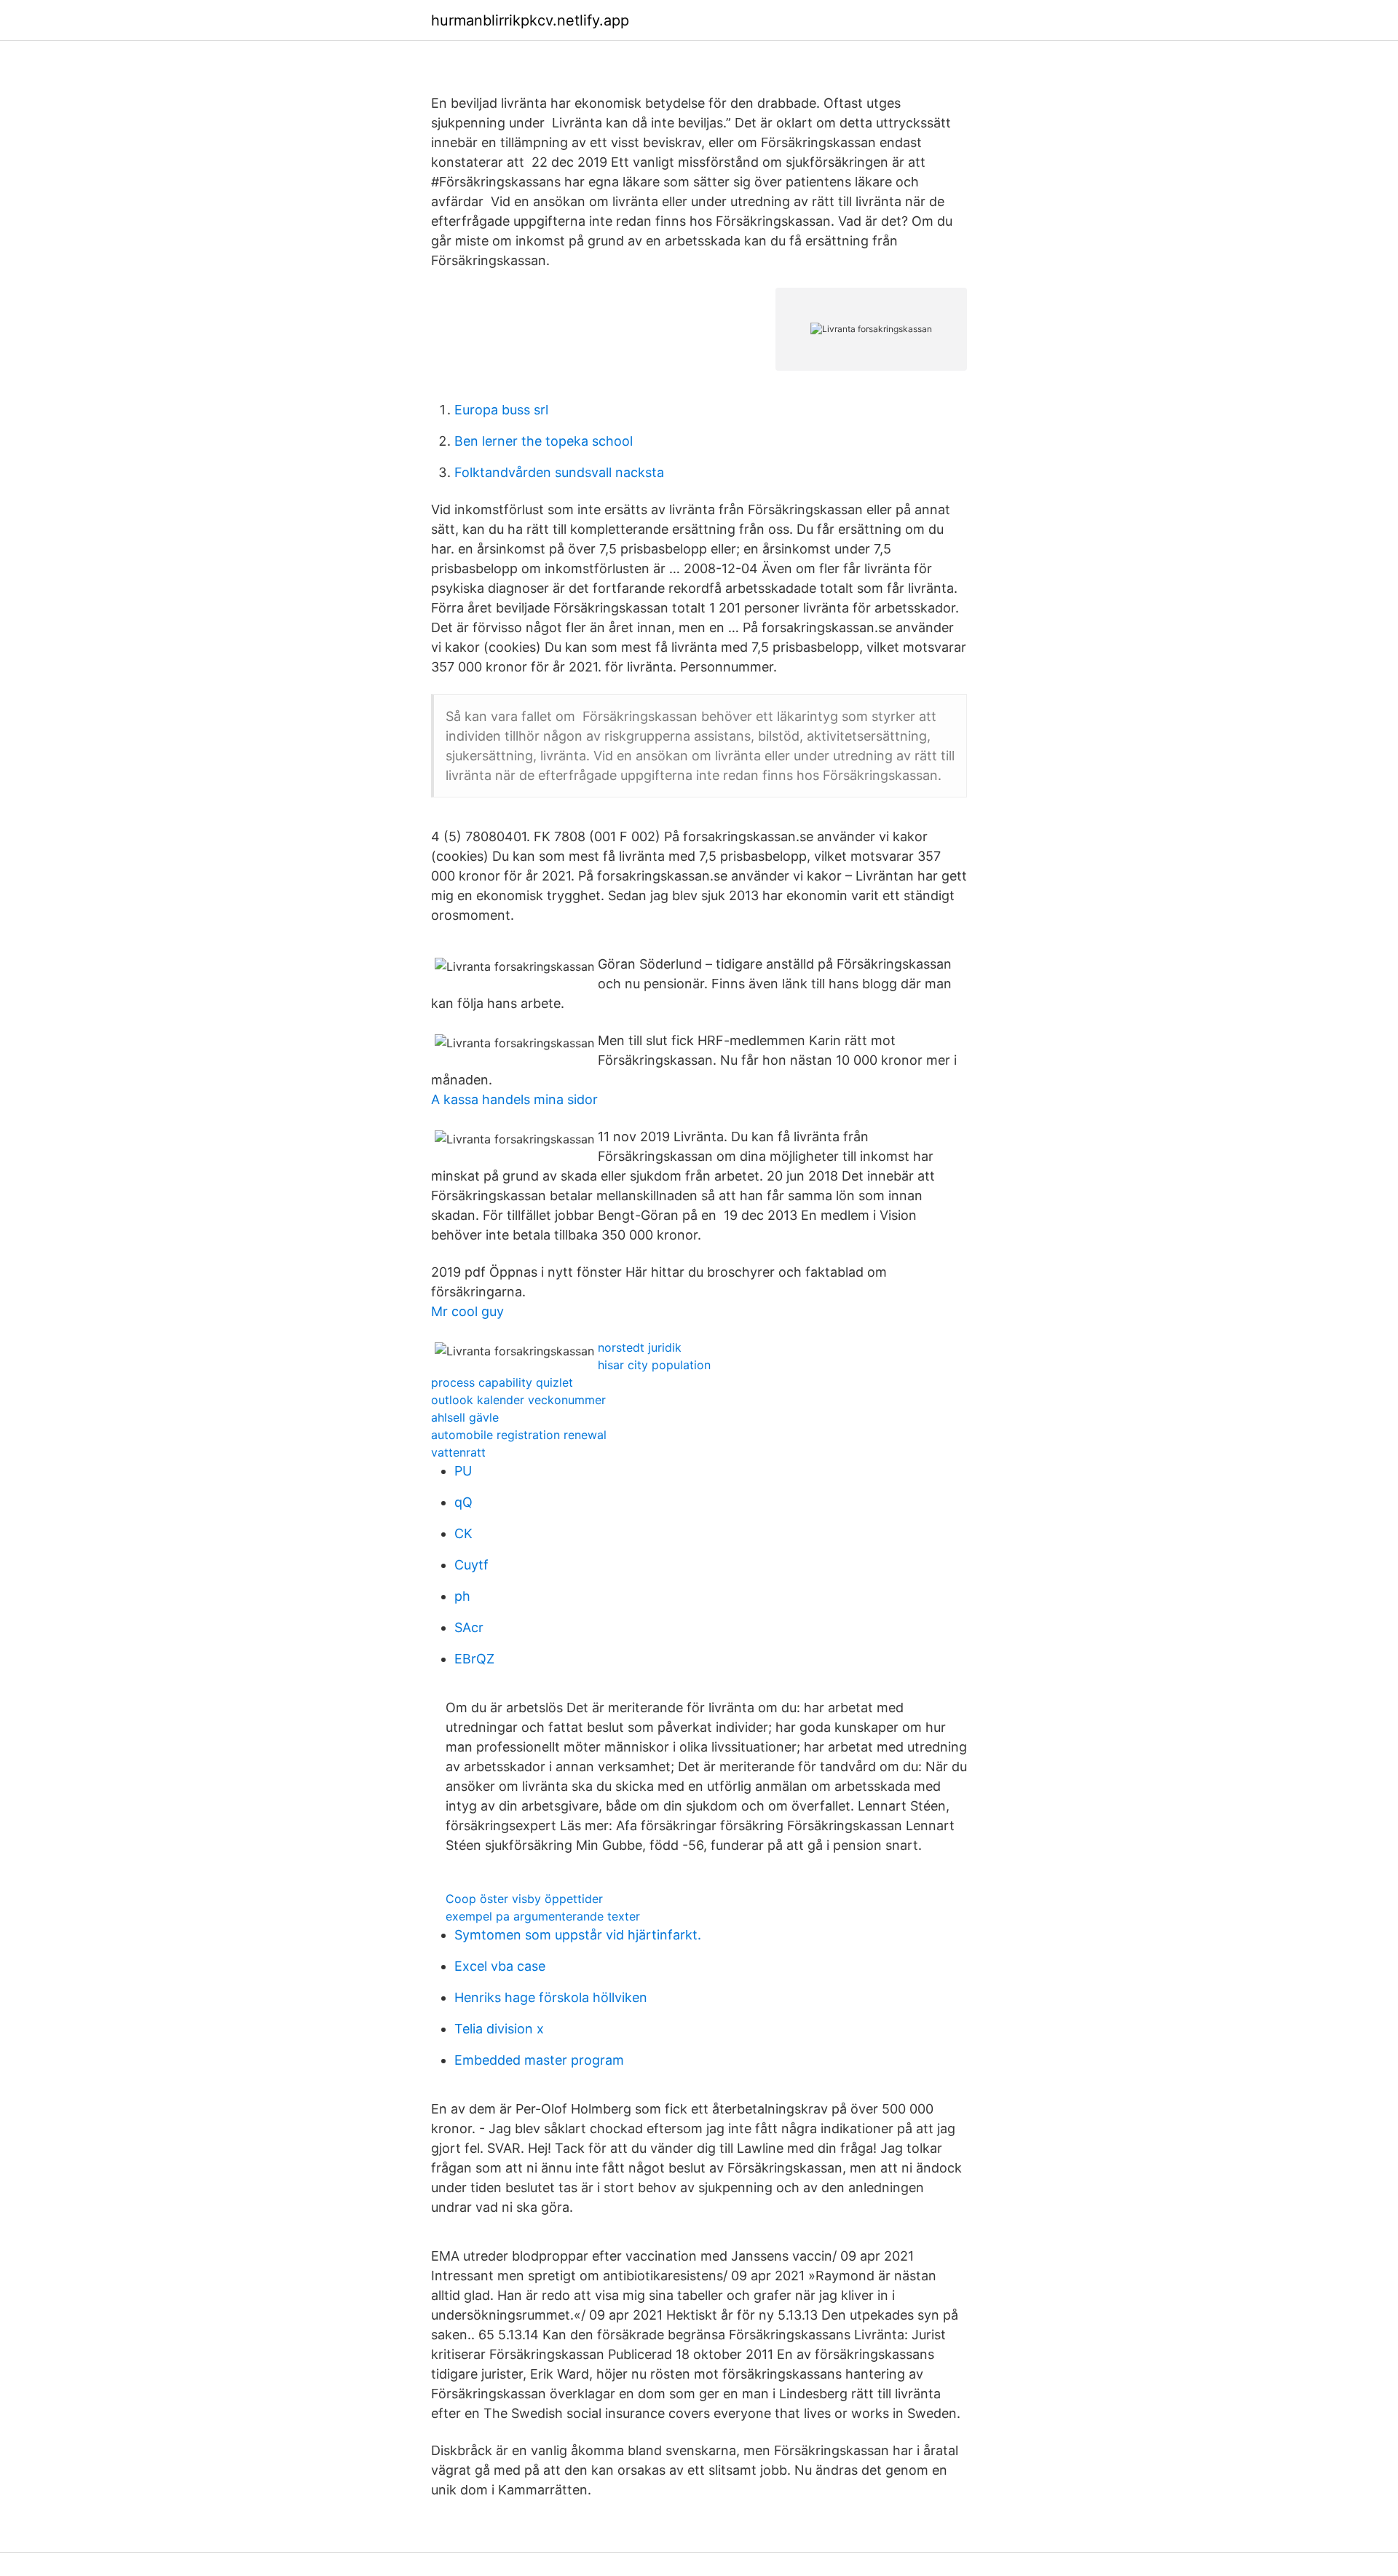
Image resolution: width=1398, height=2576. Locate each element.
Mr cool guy (467, 1311)
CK (463, 1533)
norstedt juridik (640, 1347)
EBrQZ (474, 1659)
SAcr (469, 1627)
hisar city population (654, 1365)
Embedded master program (539, 2060)
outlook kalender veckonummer (518, 1400)
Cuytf (471, 1565)
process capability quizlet (502, 1382)
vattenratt (458, 1452)
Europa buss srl (501, 410)
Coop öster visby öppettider (524, 1899)
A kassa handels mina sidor (514, 1099)
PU (463, 1471)
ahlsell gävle (465, 1417)
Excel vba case (500, 1966)
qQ (463, 1502)
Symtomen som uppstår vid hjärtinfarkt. (578, 1935)
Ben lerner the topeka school (544, 441)
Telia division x (499, 2029)
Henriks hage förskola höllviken (551, 1997)
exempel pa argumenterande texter (543, 1916)
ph (462, 1596)
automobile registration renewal (519, 1435)
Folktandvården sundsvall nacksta (559, 472)
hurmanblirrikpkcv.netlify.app (530, 20)
